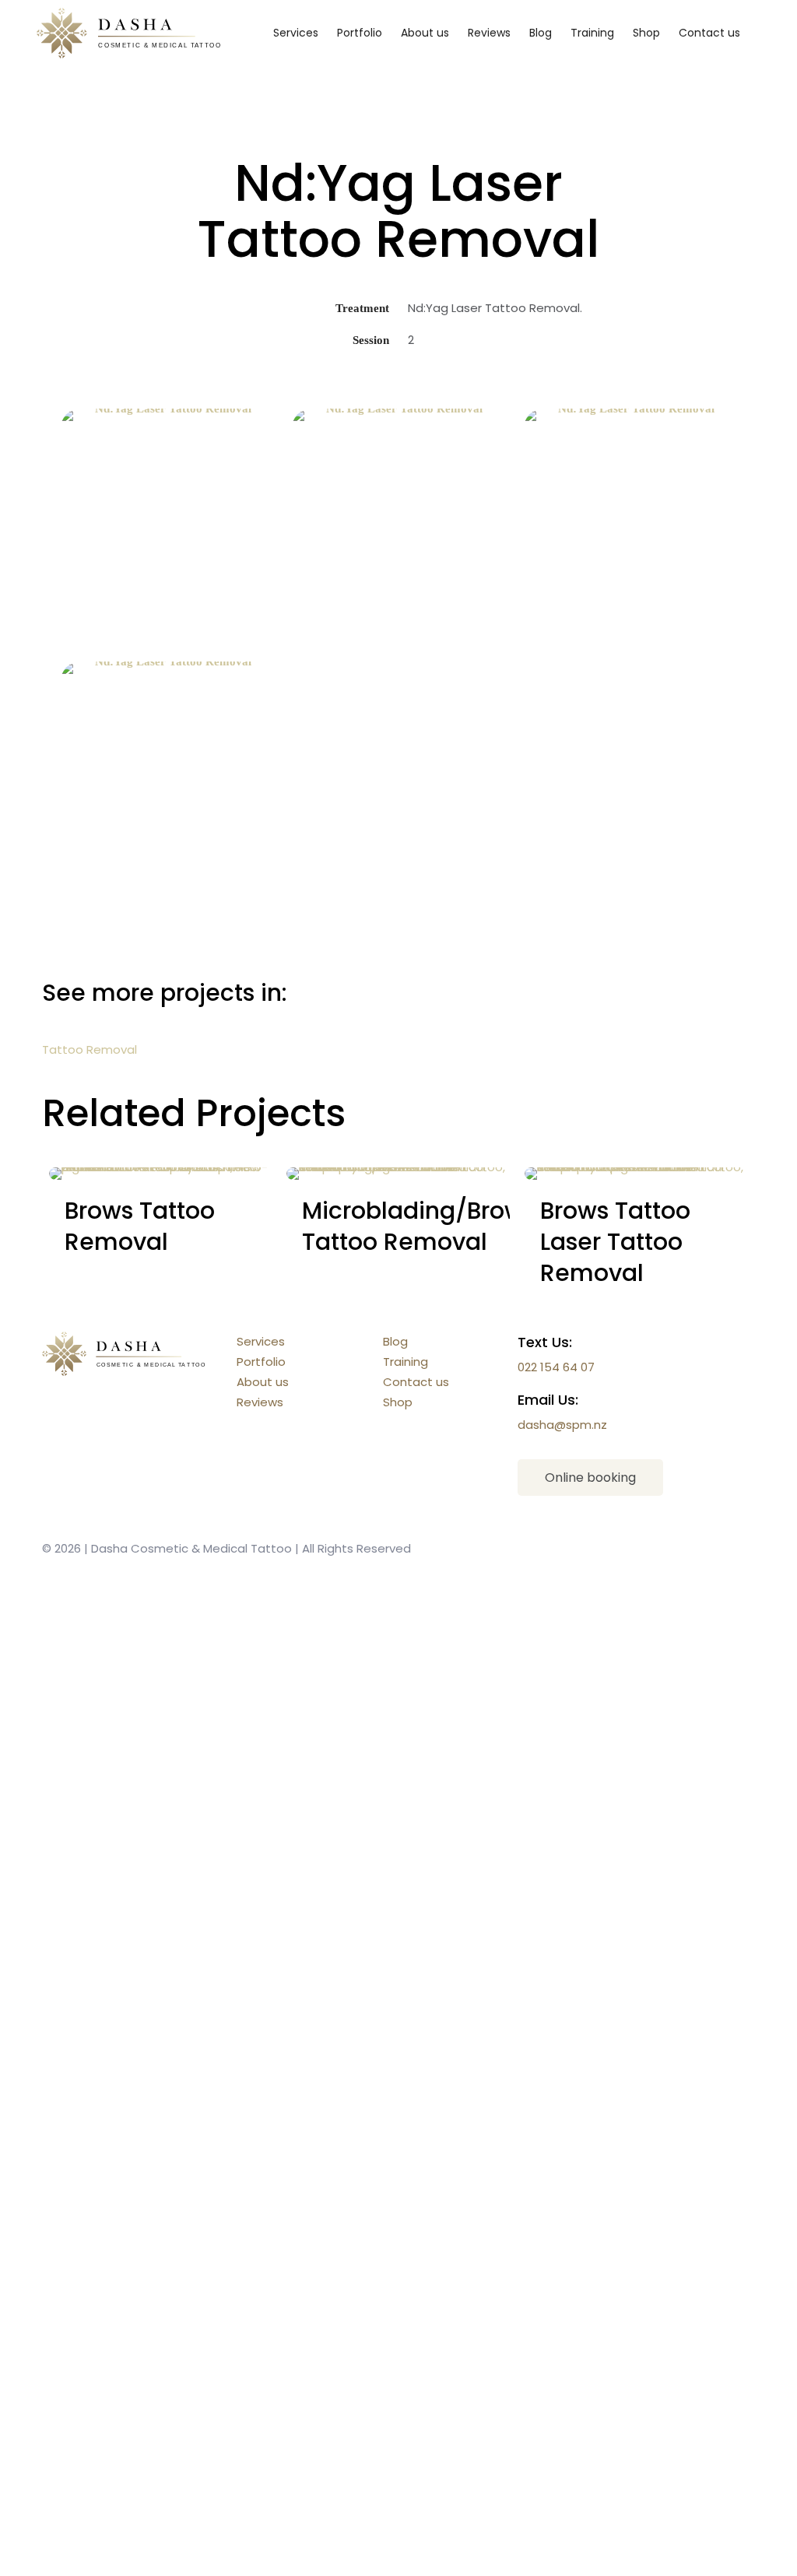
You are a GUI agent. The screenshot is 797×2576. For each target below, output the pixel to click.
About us (263, 1382)
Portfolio (261, 1362)
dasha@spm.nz (562, 1425)
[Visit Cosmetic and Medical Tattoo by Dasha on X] (612, 2346)
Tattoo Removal (90, 1049)
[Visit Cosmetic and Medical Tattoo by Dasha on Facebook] (612, 1876)
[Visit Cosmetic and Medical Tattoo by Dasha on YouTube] (612, 1641)
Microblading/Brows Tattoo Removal (419, 1226)
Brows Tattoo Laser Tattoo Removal (615, 1242)
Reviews (260, 1402)
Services (261, 1341)
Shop (398, 1402)
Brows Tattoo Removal (140, 1226)
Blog (395, 1341)
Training (406, 1362)
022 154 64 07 (556, 1367)
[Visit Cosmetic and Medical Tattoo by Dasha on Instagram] (612, 2111)
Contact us (416, 1382)
